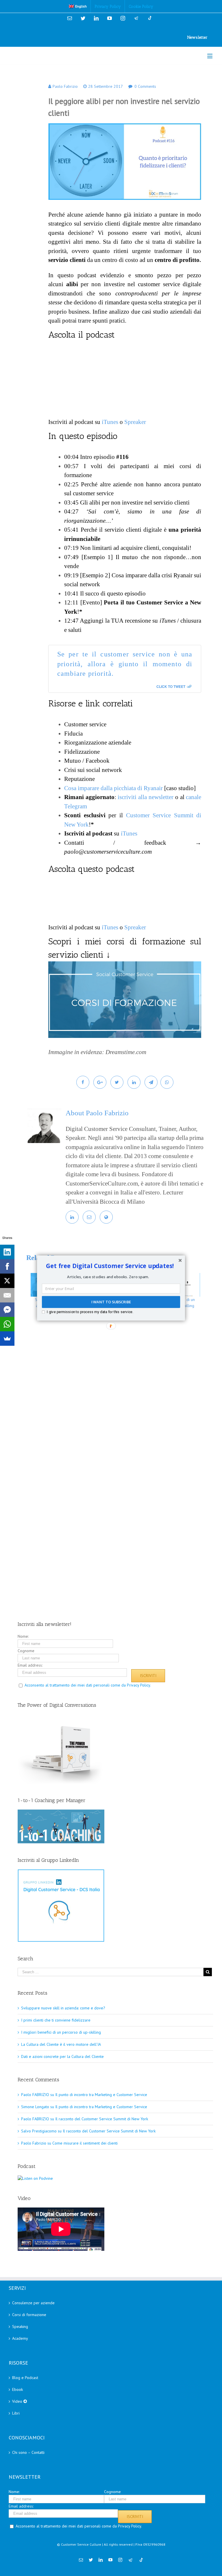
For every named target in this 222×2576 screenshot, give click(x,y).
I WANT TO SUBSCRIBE (111, 1302)
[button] (110, 1266)
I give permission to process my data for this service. (90, 1312)
